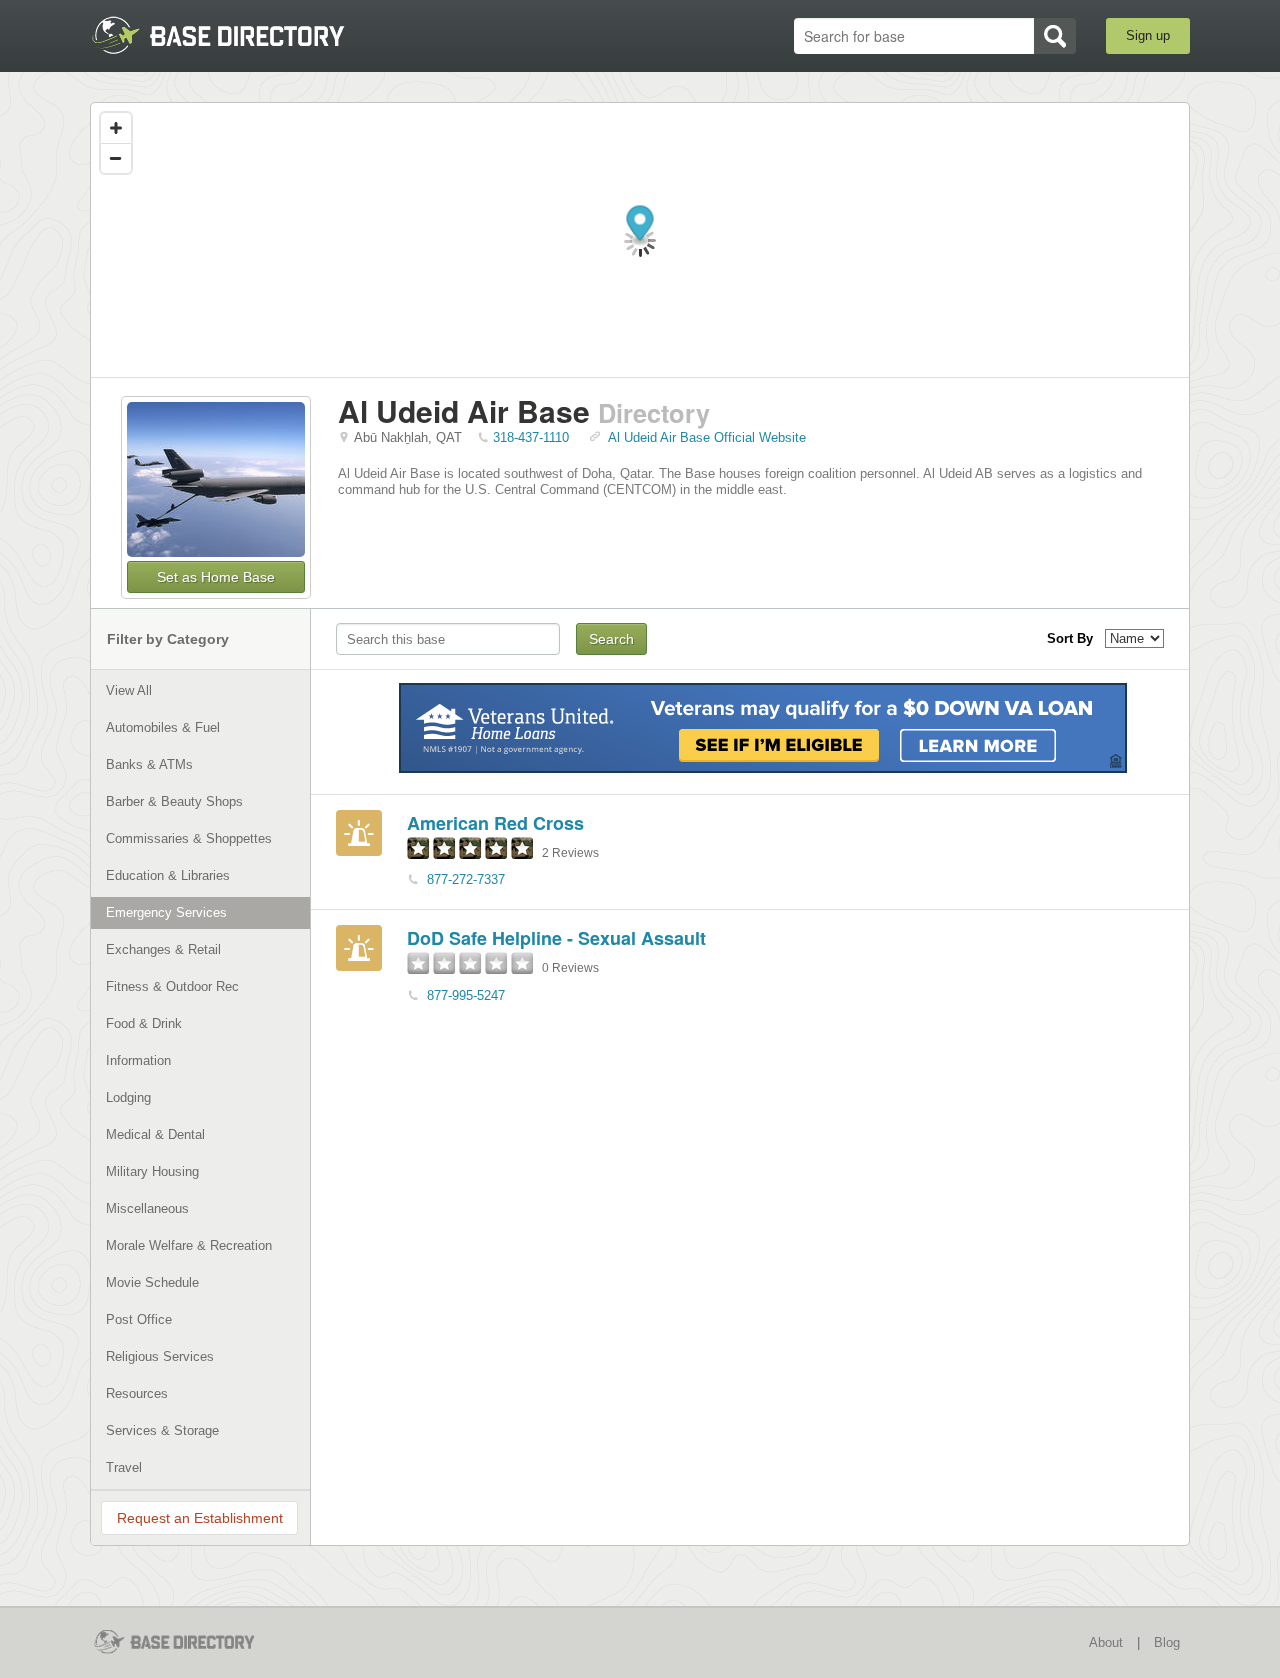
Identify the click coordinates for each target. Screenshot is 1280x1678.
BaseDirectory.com (236, 35)
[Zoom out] (116, 158)
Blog (1167, 1642)
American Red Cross (495, 823)
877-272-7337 (466, 879)
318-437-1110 (531, 437)
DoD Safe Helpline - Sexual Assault (556, 938)
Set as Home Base (216, 577)
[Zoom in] (116, 128)
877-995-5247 (466, 995)
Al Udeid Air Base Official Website (707, 437)
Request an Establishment (200, 1518)
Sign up (1148, 35)
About (1106, 1642)
